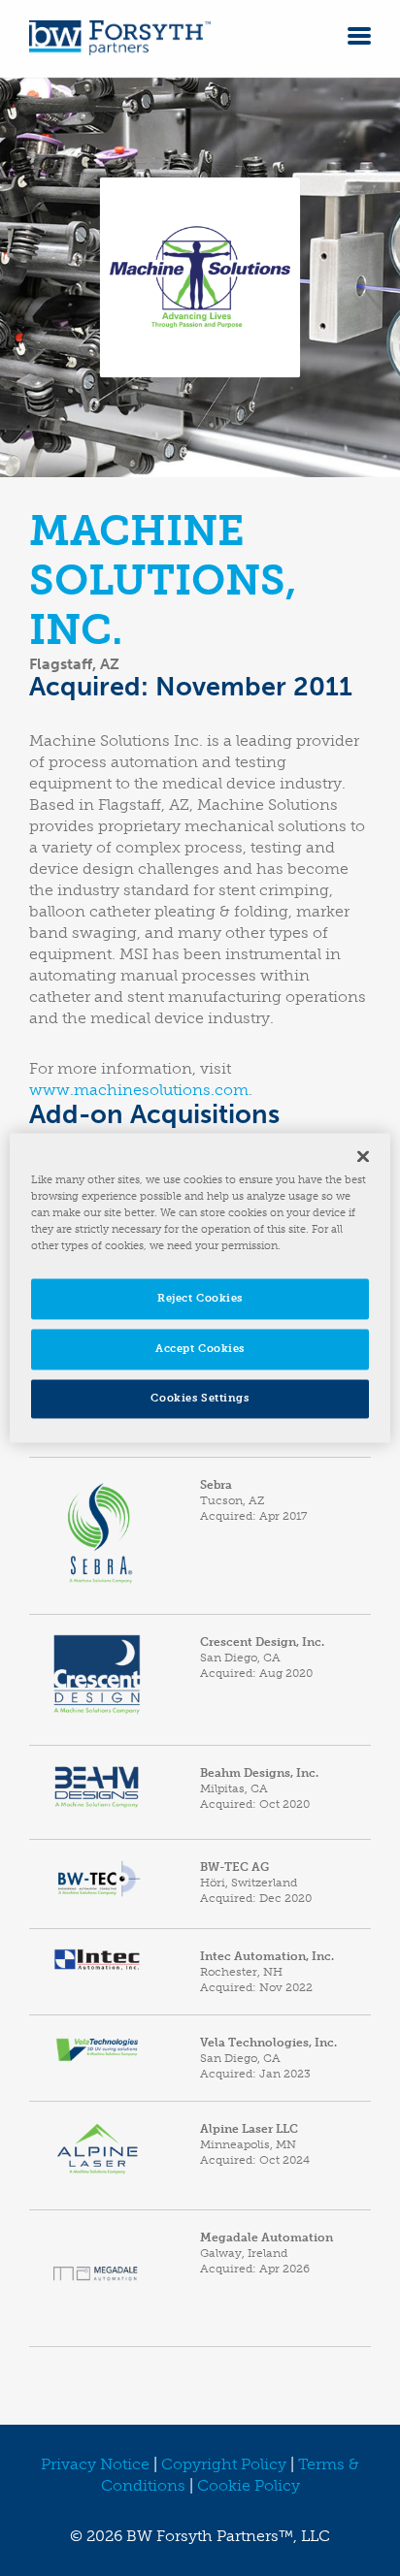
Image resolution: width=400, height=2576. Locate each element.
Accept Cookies (200, 1349)
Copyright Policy (224, 2464)
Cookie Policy (249, 2485)
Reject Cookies (200, 1299)
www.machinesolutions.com (139, 1090)
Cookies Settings (200, 1399)
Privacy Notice (95, 2464)
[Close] (363, 1156)
